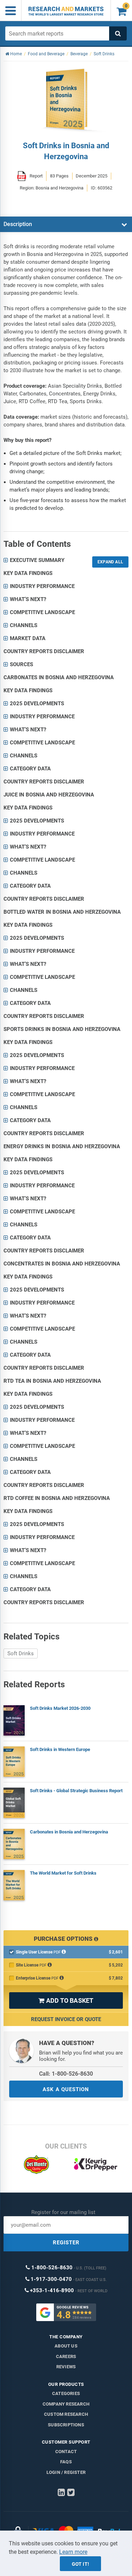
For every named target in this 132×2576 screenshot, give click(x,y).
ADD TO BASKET (66, 2000)
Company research (66, 2404)
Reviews (66, 2367)
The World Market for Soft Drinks (63, 1873)
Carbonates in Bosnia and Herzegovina (69, 1832)
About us (66, 2346)
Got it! (80, 2564)
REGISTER (66, 2243)
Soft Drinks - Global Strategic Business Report (76, 1791)
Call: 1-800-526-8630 (66, 2074)
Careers (66, 2356)
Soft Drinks (21, 1653)
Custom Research (66, 2414)
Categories (66, 2393)
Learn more (73, 2552)
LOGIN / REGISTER (66, 2472)
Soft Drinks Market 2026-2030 (60, 1708)
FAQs (66, 2462)
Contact (66, 2452)
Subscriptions (66, 2425)
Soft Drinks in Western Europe (60, 1749)
